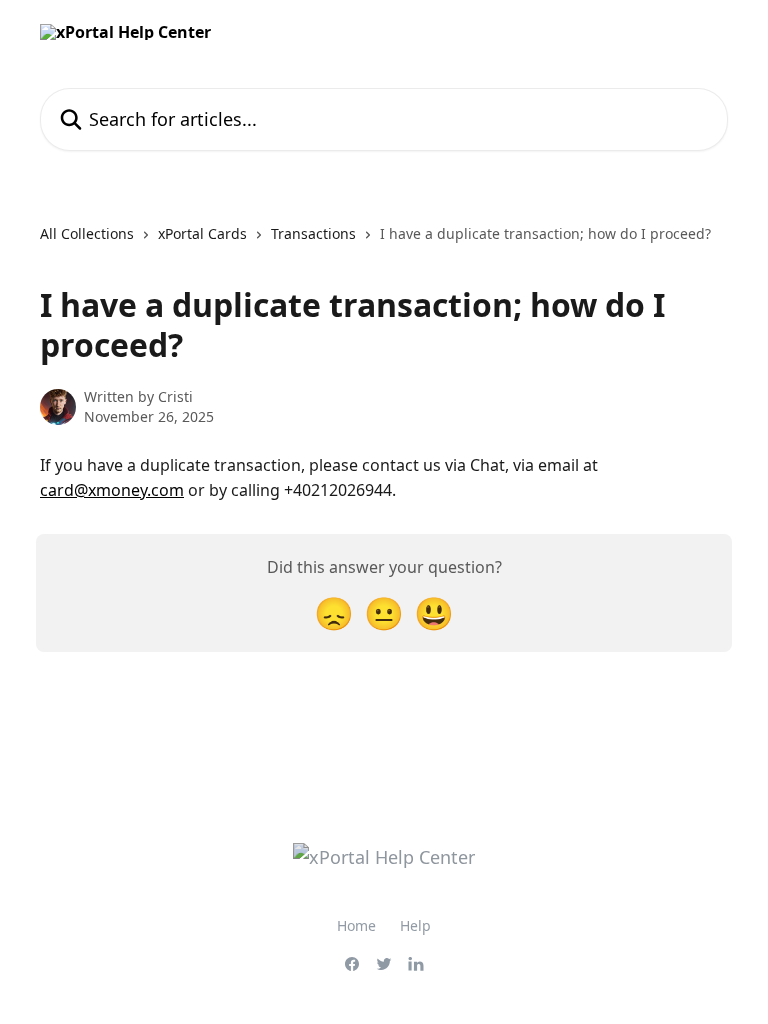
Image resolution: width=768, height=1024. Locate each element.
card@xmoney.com (112, 490)
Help (415, 925)
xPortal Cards (202, 233)
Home (356, 925)
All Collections (87, 233)
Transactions (313, 233)
